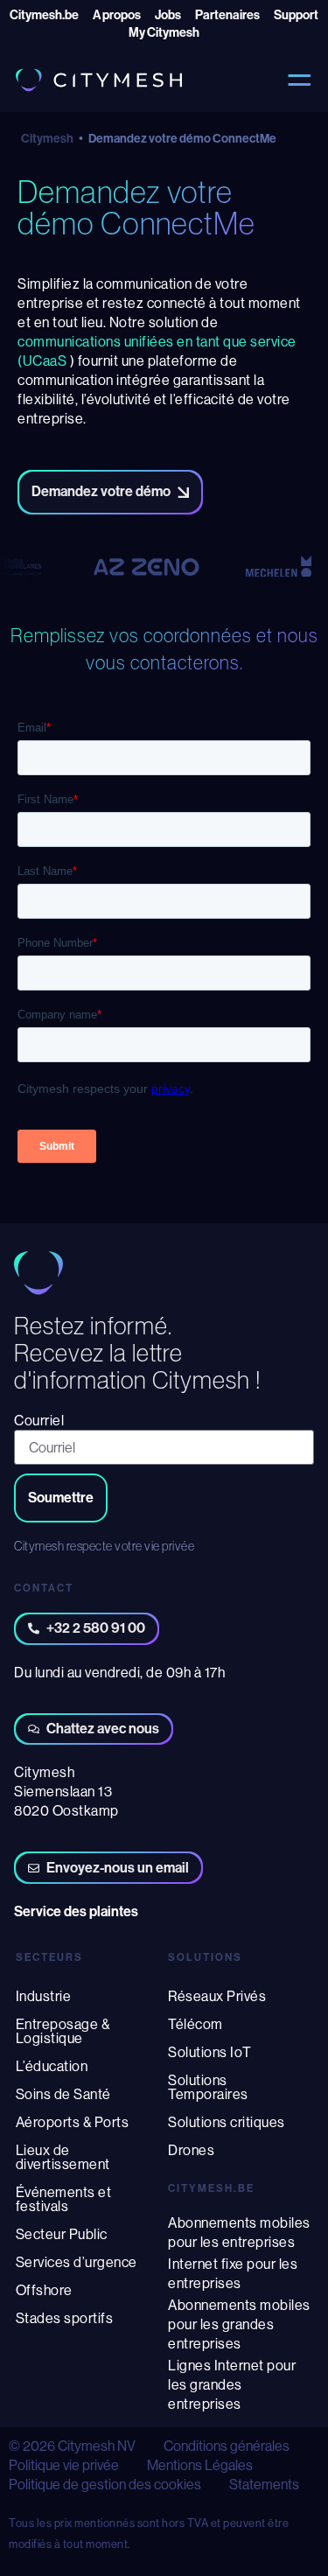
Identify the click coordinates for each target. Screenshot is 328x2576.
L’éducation (52, 2066)
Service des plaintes (76, 1911)
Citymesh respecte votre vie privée (104, 1546)
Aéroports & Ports (73, 2122)
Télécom (195, 2024)
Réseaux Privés (217, 1996)
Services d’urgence (77, 2262)
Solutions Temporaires (208, 2087)
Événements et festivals (64, 2199)
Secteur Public (62, 2234)
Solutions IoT (210, 2052)
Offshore (44, 2290)
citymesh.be (211, 2188)
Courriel (39, 1420)
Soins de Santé (63, 2094)
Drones (191, 2150)
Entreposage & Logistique (63, 2031)
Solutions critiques (227, 2122)
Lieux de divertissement (63, 2157)
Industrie (44, 1996)
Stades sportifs (65, 2318)
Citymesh (47, 139)
